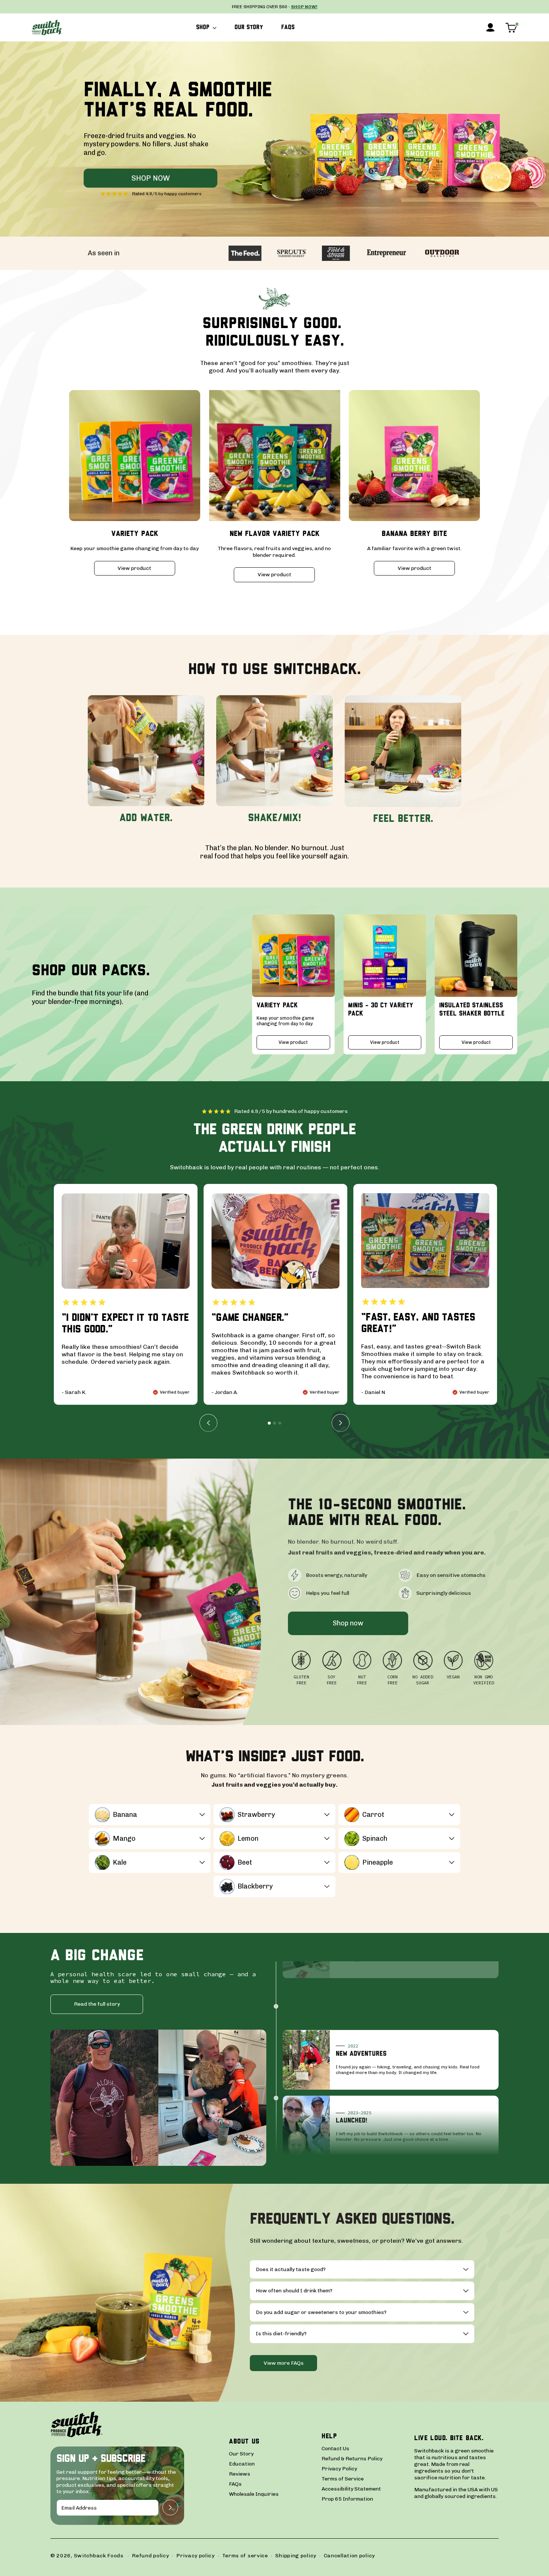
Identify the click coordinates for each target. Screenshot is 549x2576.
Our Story (241, 2454)
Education (242, 2464)
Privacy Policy (339, 2469)
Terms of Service (343, 2479)
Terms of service (245, 2556)
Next (341, 1423)
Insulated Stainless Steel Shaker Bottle (472, 1010)
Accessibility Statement (351, 2489)
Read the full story (97, 2004)
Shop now (151, 178)
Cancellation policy (349, 2556)
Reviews (240, 2474)
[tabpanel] (126, 1294)
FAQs (235, 2484)
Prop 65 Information (347, 2499)
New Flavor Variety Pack (274, 534)
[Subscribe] (170, 2508)
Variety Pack (135, 534)
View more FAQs (284, 2363)
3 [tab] (280, 1423)
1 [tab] (269, 1423)
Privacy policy (196, 2556)
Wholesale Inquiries (254, 2494)
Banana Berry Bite (414, 534)
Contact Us (335, 2449)
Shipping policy (296, 2556)
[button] (206, 28)
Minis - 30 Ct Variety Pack (381, 1010)
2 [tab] (274, 1423)
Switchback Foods (99, 2556)
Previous (208, 1423)
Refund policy (150, 2556)
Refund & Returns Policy (352, 2459)
